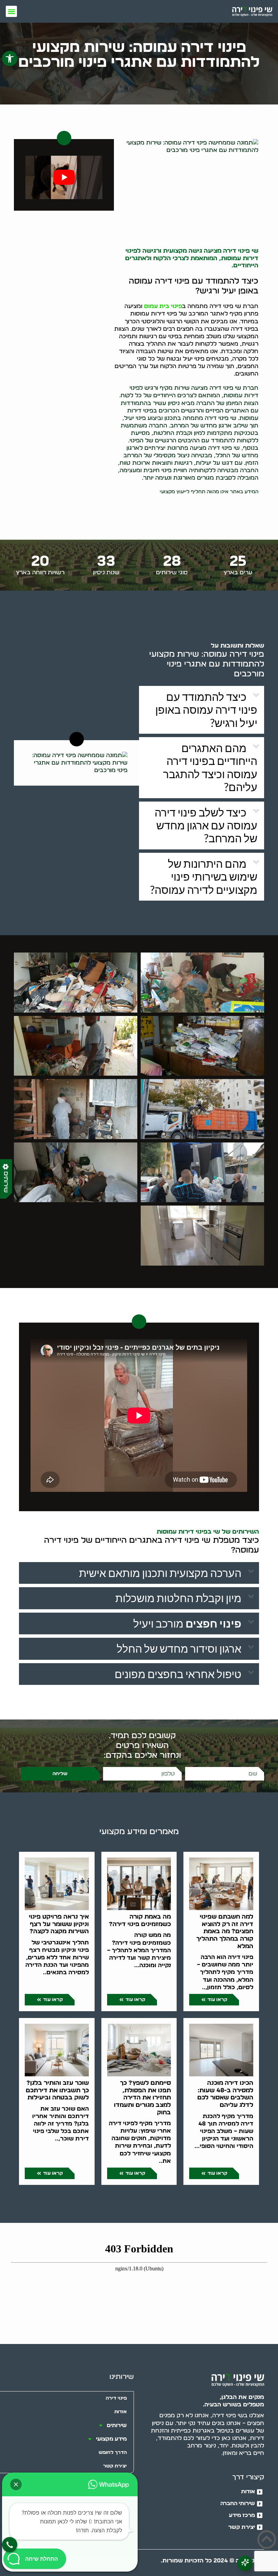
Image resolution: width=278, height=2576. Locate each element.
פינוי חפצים (213, 1623)
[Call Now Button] (10, 2545)
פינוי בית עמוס (163, 306)
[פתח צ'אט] (245, 2563)
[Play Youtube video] (64, 177)
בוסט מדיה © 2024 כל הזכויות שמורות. (212, 2561)
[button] (10, 59)
